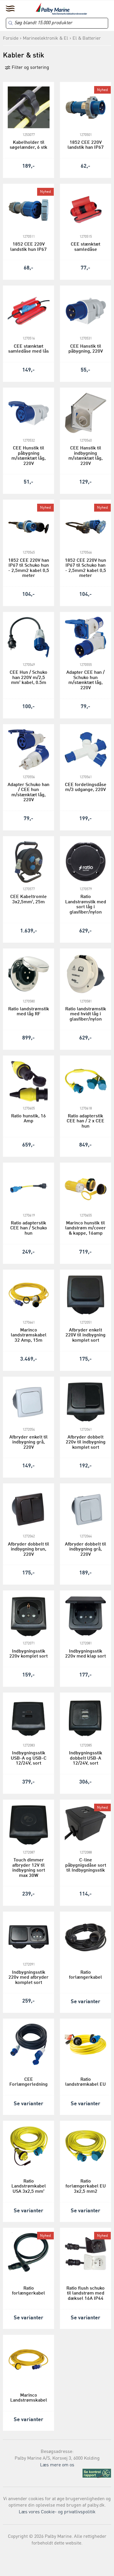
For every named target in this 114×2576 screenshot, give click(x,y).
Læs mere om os (57, 2465)
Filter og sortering (30, 68)
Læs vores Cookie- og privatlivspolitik (57, 2512)
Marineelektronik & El (45, 38)
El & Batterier (87, 38)
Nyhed (102, 90)
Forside (11, 38)
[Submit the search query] (11, 23)
